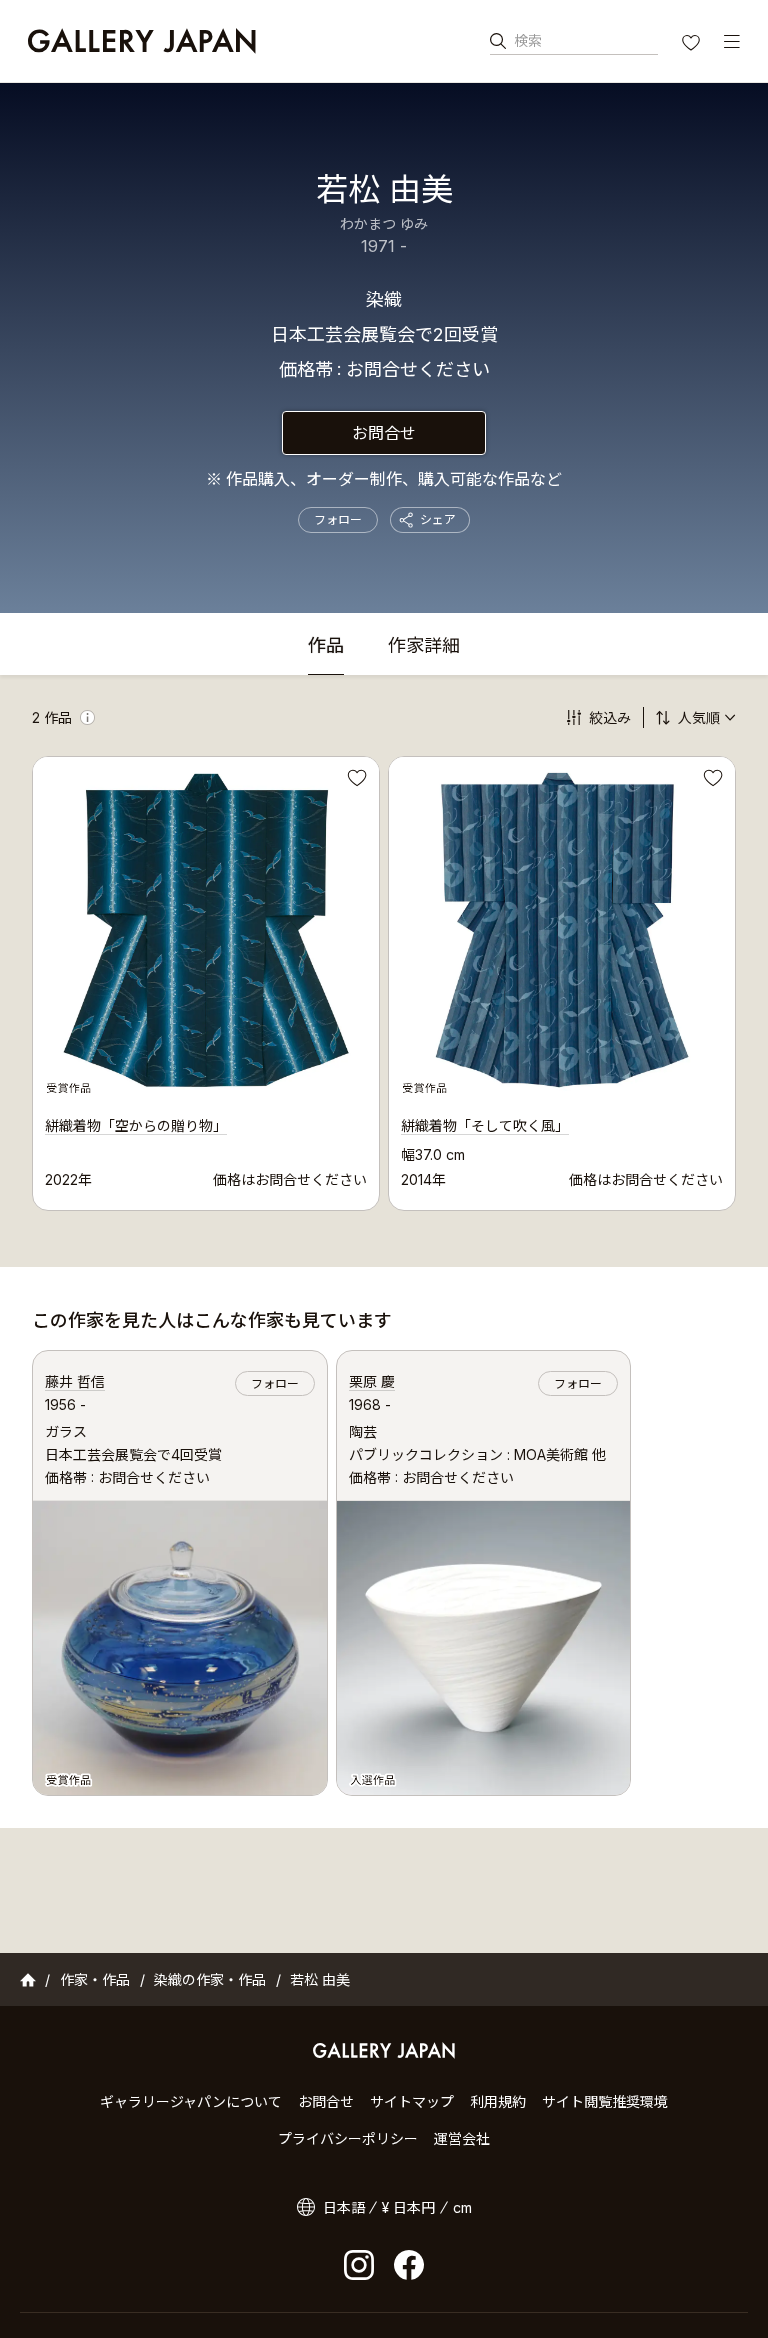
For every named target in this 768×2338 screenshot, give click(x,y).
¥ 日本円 (408, 2207)
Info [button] (87, 717)
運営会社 (462, 2138)
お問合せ (384, 433)
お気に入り (693, 45)
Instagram (359, 2265)
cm (462, 2207)
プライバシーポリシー (348, 2138)
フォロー (338, 519)
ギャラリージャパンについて (191, 2101)
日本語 (344, 2207)
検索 (528, 40)
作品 (326, 646)
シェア (438, 519)
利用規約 (498, 2101)
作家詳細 (424, 646)
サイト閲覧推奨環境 (605, 2101)
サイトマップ (412, 2101)
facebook (409, 2265)
